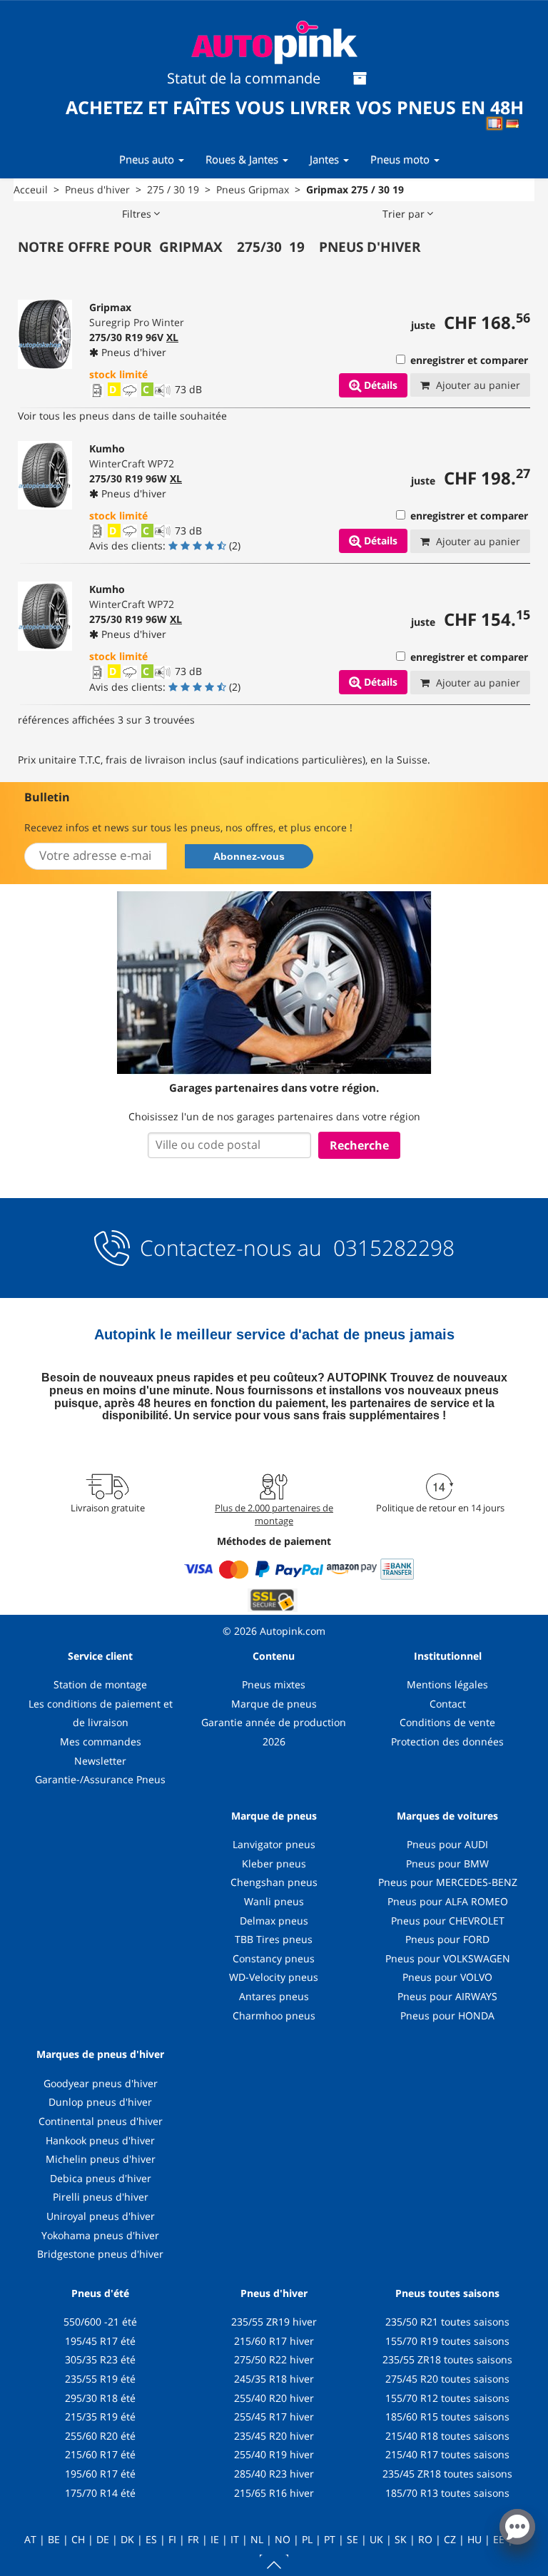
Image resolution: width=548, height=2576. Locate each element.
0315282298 (391, 1248)
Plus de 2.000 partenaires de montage (274, 1514)
